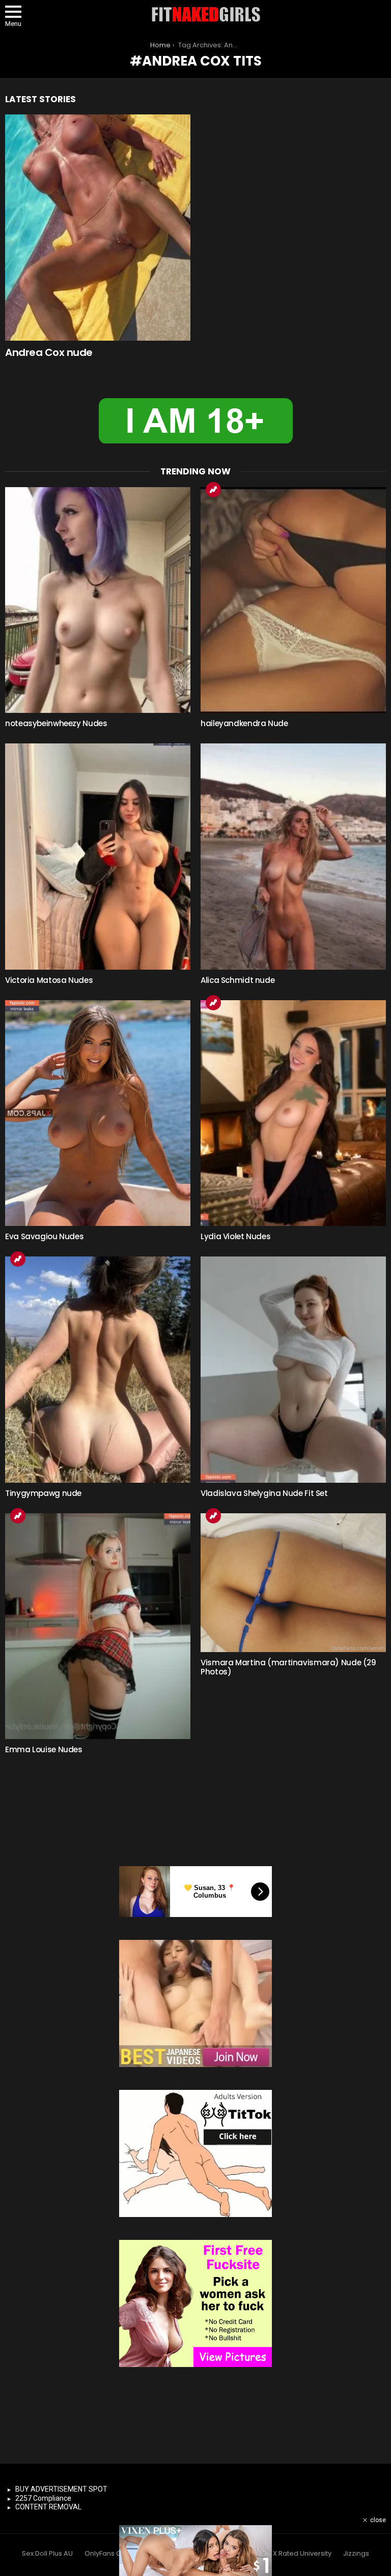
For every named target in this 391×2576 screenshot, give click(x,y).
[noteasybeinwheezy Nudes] (98, 600)
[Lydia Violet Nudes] (293, 1113)
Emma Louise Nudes (44, 1749)
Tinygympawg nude (43, 1493)
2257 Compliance (43, 2498)
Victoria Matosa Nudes (49, 980)
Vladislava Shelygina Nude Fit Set (264, 1493)
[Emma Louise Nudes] (98, 1626)
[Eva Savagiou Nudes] (98, 1113)
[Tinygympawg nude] (98, 1370)
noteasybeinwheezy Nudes (56, 723)
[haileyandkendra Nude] (293, 600)
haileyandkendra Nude (244, 723)
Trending (213, 490)
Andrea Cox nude (49, 352)
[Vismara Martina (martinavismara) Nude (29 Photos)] (293, 1583)
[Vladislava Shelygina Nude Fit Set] (293, 1370)
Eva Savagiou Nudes (44, 1236)
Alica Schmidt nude (238, 980)
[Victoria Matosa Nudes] (98, 857)
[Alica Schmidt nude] (293, 857)
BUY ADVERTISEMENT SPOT (61, 2489)
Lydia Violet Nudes (235, 1236)
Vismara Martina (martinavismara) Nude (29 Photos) (288, 1667)
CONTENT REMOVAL (48, 2507)
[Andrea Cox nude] (98, 228)
